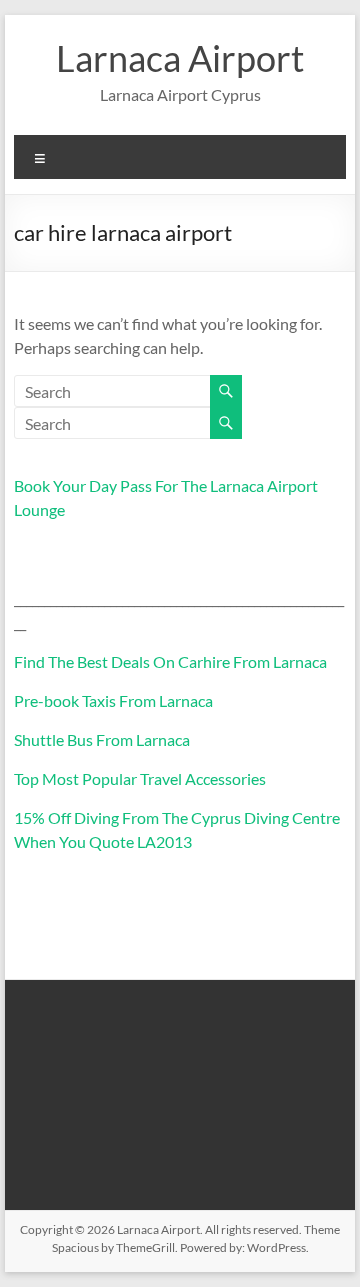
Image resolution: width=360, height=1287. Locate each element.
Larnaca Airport (180, 58)
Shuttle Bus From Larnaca (102, 739)
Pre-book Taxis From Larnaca (113, 700)
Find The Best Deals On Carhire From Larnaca (170, 661)
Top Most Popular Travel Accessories (140, 778)
